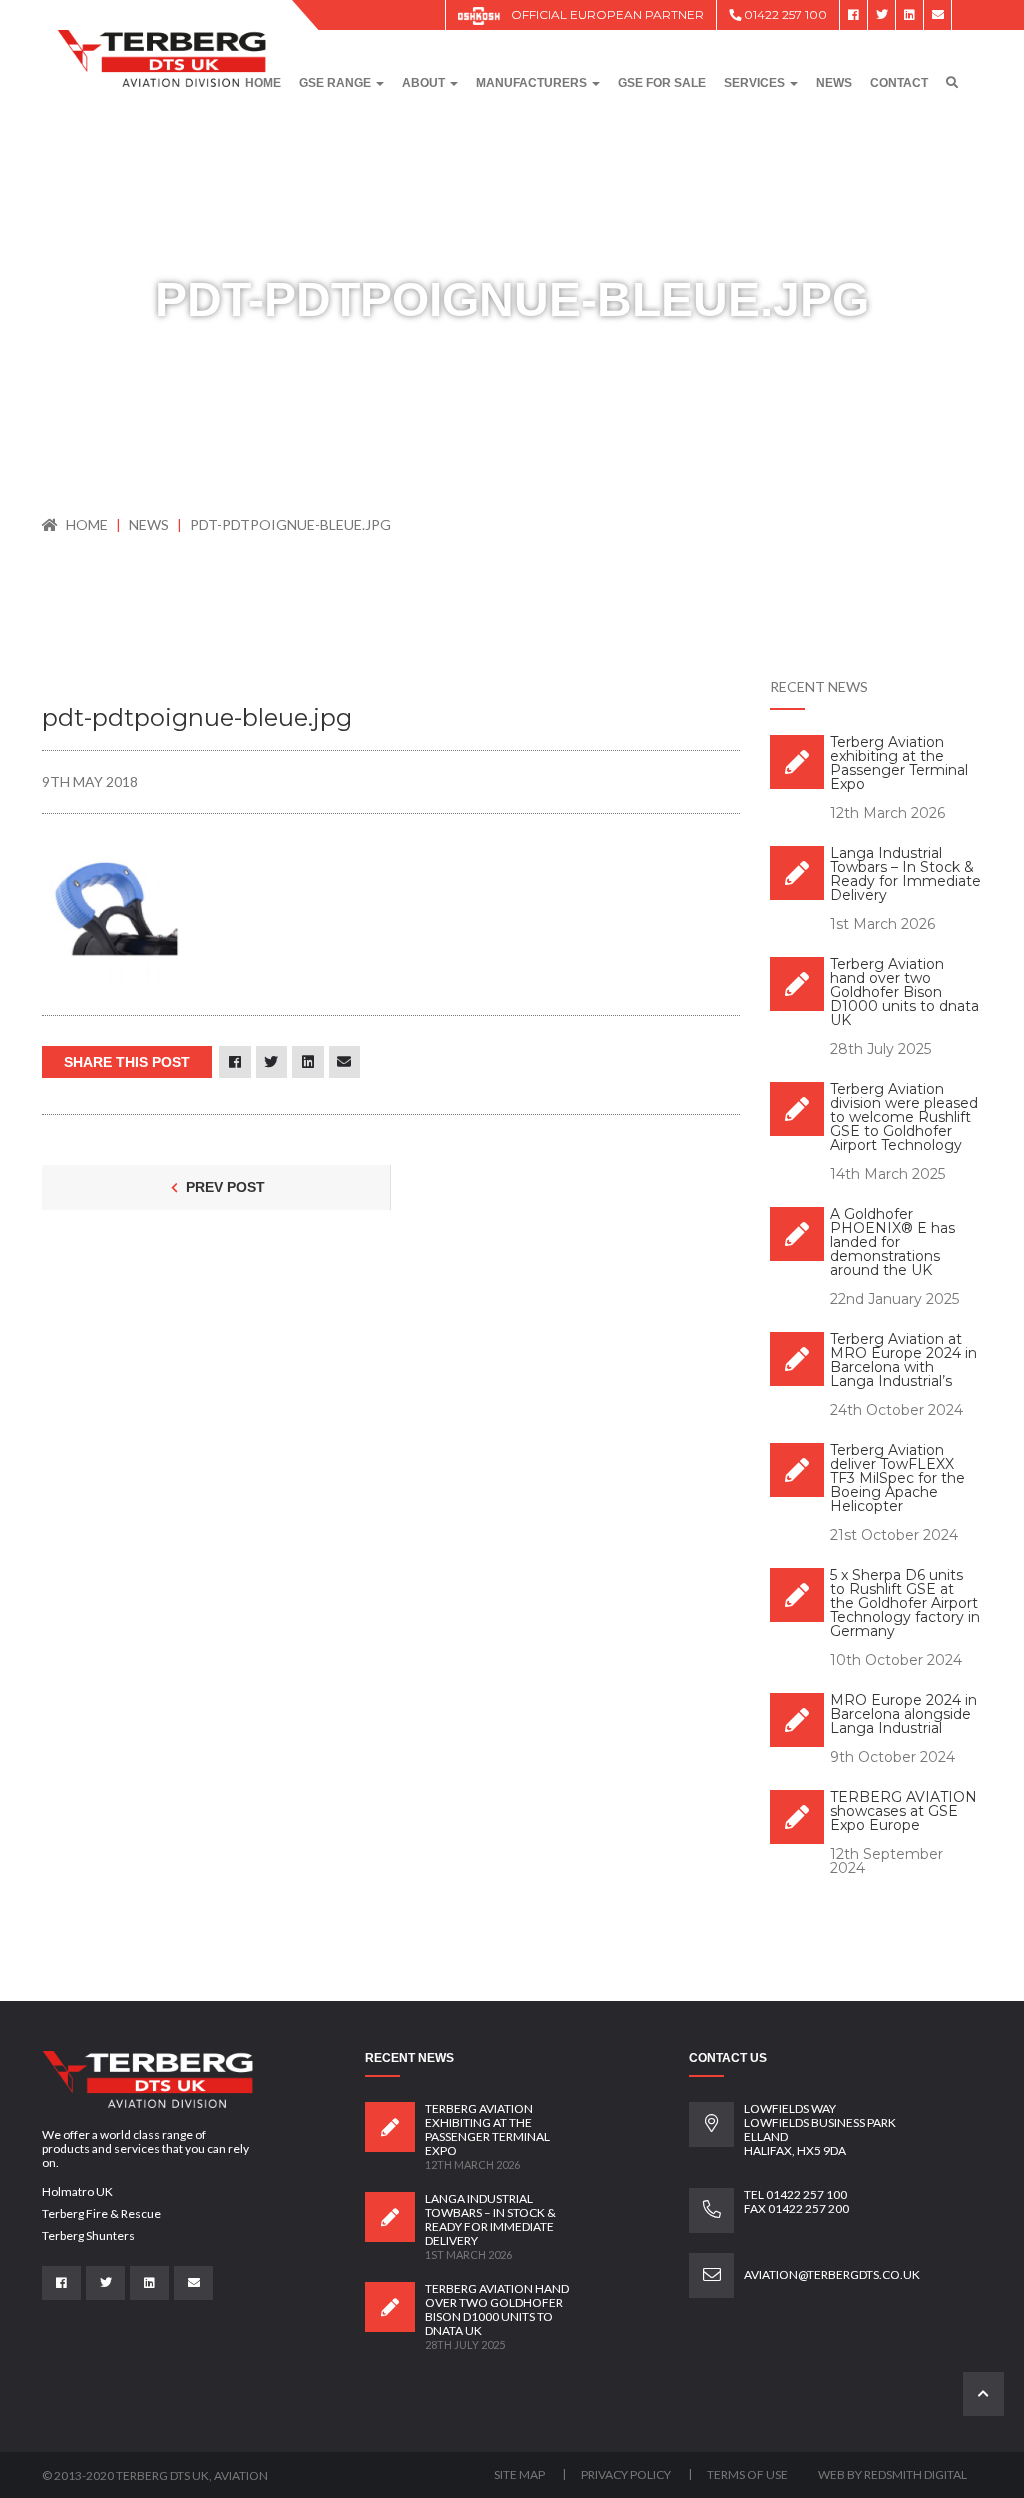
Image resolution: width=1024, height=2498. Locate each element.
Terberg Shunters (88, 2235)
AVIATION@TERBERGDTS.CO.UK (832, 2274)
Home (263, 83)
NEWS (150, 524)
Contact (899, 83)
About (425, 83)
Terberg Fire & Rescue (101, 2213)
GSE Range (336, 83)
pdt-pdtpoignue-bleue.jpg (290, 524)
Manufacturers (533, 83)
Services (756, 83)
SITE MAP (520, 2474)
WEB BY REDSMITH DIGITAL (892, 2474)
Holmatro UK (77, 2191)
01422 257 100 (784, 14)
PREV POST (223, 1187)
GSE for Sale (662, 83)
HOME (87, 524)
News (834, 83)
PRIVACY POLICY (627, 2474)
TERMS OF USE (747, 2474)
